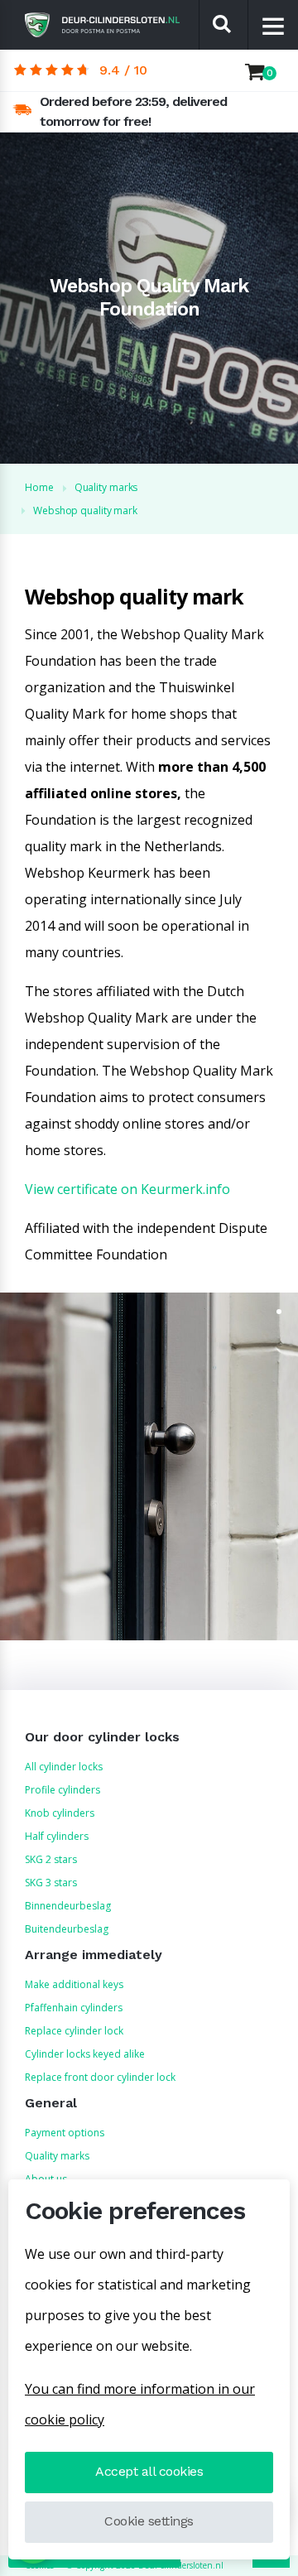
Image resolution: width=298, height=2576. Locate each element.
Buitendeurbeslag (67, 1929)
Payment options (65, 2133)
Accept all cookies (149, 2471)
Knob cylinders (60, 1813)
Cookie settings (149, 2521)
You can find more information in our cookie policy (140, 2404)
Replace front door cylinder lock (100, 2077)
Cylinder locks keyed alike (85, 2054)
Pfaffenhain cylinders (74, 2008)
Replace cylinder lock (74, 2031)
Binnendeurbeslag (68, 1906)
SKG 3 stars (51, 1883)
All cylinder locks (64, 1767)
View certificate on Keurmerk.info (127, 1189)
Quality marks (57, 2156)
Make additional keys (74, 1984)
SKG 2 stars (51, 1859)
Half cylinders (57, 1836)
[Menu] (274, 26)
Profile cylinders (62, 1790)
